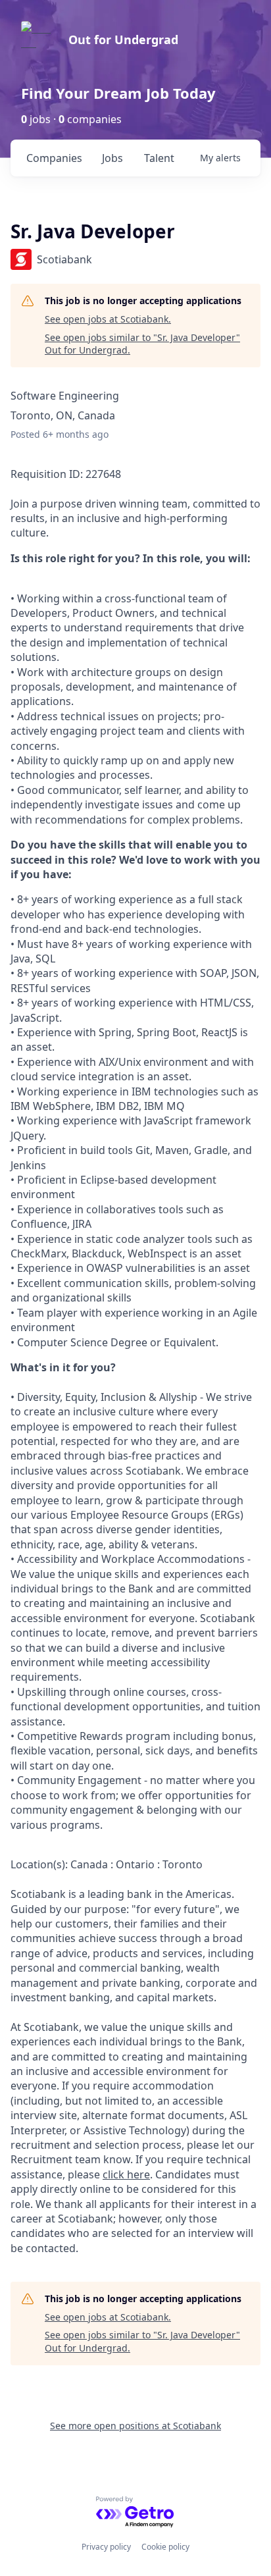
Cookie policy (165, 2547)
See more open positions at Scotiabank (135, 2426)
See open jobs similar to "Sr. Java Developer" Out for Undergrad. (142, 344)
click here (126, 2174)
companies (54, 158)
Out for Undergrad (123, 39)
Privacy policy (106, 2547)
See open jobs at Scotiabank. (108, 319)
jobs (112, 158)
